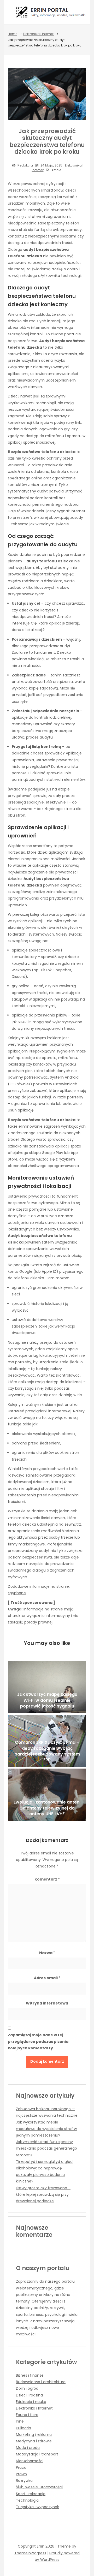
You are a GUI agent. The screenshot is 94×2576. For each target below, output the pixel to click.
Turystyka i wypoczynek (37, 2507)
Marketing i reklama (34, 2435)
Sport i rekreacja (31, 2494)
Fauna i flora (27, 2415)
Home (13, 34)
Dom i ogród (27, 2388)
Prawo (21, 2474)
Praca (21, 2467)
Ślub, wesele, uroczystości (39, 2487)
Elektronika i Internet (38, 34)
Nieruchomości (30, 2461)
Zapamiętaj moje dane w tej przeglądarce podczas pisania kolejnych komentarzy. (38, 2042)
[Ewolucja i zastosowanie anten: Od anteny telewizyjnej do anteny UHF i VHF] (47, 1795)
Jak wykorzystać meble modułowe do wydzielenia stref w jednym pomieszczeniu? (46, 2129)
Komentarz (47, 1879)
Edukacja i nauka (31, 2402)
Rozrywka (24, 2480)
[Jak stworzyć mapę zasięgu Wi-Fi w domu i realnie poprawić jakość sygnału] (47, 1687)
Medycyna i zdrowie (34, 2441)
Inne (20, 2421)
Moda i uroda (28, 2448)
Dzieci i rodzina (29, 2395)
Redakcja (25, 165)
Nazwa (47, 1953)
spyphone (17, 1593)
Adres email (47, 1978)
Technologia (27, 2500)
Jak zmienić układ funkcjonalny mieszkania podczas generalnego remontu (46, 2148)
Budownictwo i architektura (41, 2382)
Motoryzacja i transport (37, 2454)
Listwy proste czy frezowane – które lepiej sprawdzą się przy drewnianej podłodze (43, 2194)
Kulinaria (23, 2428)
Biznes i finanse (30, 2375)
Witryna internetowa (47, 2003)
